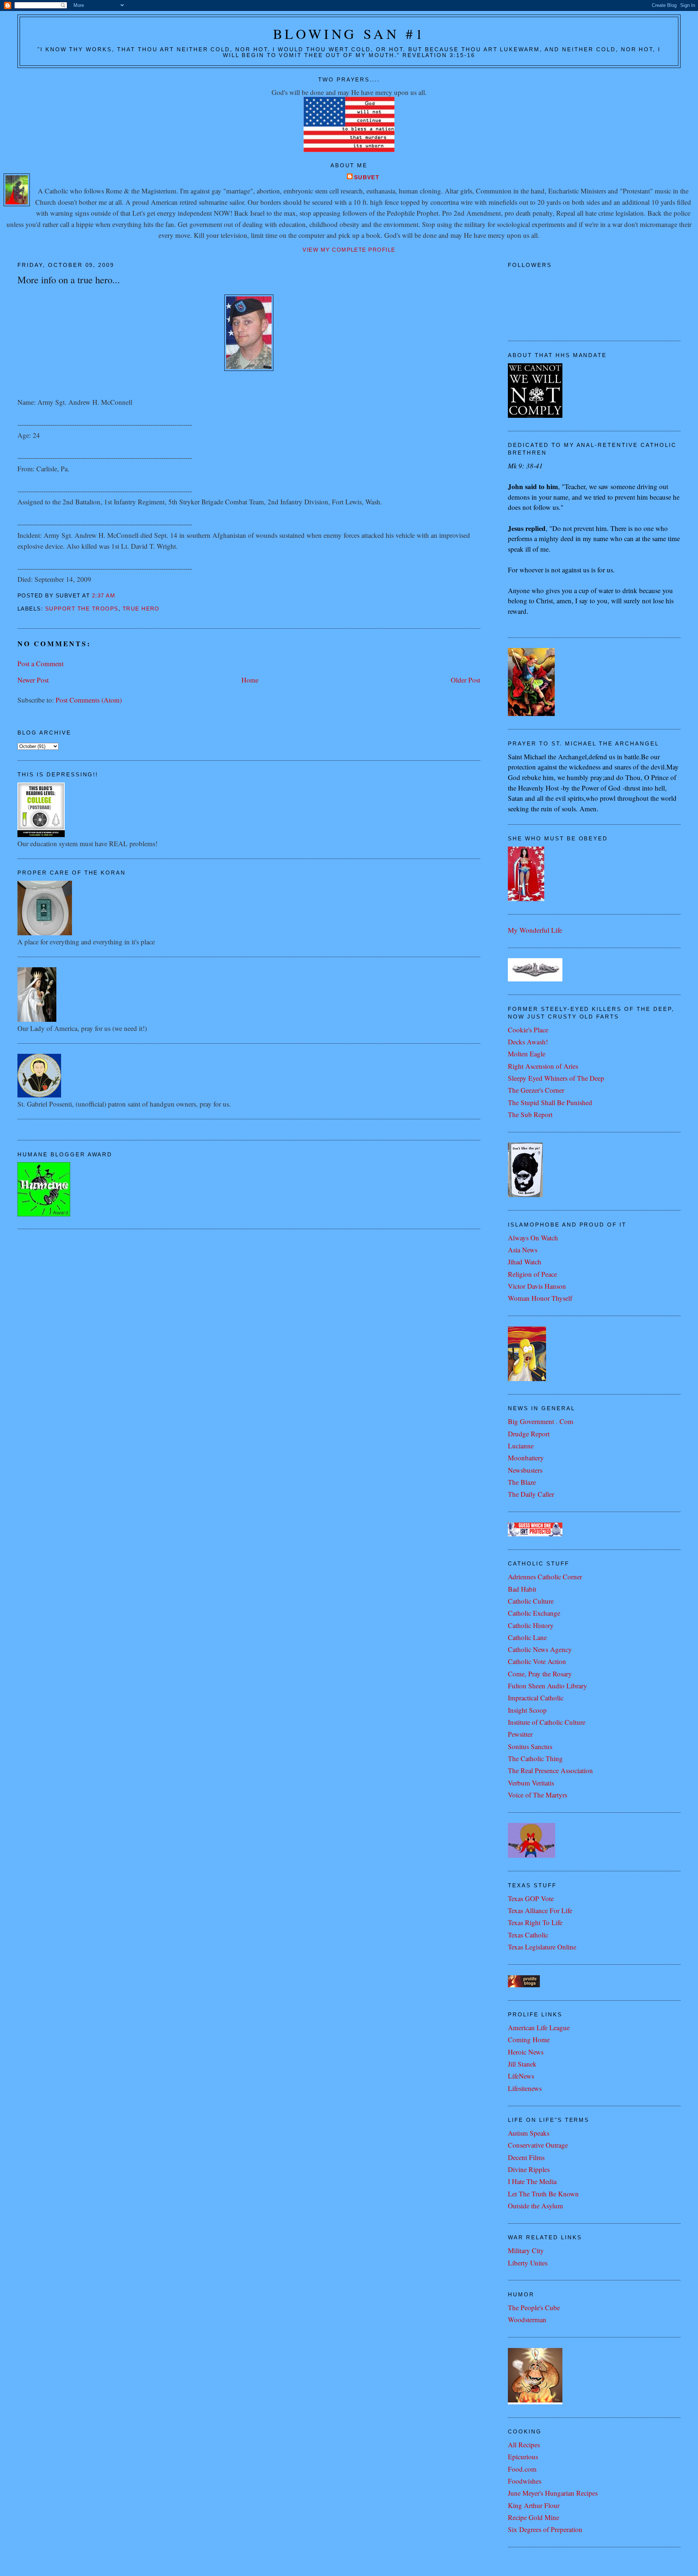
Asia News (523, 1250)
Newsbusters (525, 1470)
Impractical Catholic (536, 1698)
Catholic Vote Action (537, 1661)
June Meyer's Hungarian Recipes (553, 2493)
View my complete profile (349, 250)
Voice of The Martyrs (537, 1795)
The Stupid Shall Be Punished (550, 1102)
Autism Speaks (529, 2133)
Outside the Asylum (535, 2206)
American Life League (539, 2027)
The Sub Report (530, 1114)
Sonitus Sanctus (530, 1746)
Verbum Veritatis (531, 1783)
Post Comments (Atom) (89, 700)
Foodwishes (525, 2481)
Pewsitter (520, 1734)
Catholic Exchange (534, 1613)
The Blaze (522, 1482)
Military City (526, 2250)
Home (250, 680)
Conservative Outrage (538, 2145)
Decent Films (526, 2157)
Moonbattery (526, 1458)
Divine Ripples (529, 2169)
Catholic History (531, 1625)
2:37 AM (104, 596)
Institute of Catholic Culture (547, 1722)
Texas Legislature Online (542, 1947)
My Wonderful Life (535, 930)
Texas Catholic (528, 1935)
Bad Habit (522, 1589)
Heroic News (526, 2052)
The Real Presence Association (550, 1770)
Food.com (522, 2469)
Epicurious (523, 2457)
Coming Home (529, 2039)
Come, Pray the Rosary (540, 1674)
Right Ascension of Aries (543, 1066)
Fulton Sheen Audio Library (547, 1686)
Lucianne (521, 1446)
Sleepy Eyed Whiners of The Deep (556, 1078)
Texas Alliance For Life (540, 1910)
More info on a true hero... (69, 279)
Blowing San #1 (349, 34)
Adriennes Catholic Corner (545, 1577)
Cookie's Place (528, 1030)
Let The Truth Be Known (543, 2194)
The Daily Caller (531, 1494)
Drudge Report (529, 1434)
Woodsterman (527, 2319)
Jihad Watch (525, 1262)
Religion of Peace (532, 1274)
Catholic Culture (531, 1601)
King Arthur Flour (534, 2505)
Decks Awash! (528, 1042)
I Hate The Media (532, 2181)
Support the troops (82, 609)
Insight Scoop (527, 1710)
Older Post (466, 680)
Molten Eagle (527, 1054)
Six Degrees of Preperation (545, 2529)
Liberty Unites (528, 2263)
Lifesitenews (525, 2088)
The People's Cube (534, 2307)
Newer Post (33, 680)
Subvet (367, 177)
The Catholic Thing (535, 1758)
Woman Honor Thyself (540, 1298)
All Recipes (524, 2445)
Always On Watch (533, 1238)
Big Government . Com (541, 1421)
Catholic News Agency (540, 1649)
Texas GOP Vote (531, 1898)
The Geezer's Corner (536, 1090)
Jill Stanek (522, 2064)
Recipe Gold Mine (533, 2517)
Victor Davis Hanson (537, 1286)
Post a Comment (41, 663)
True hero (141, 609)
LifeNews (521, 2076)
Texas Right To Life (535, 1922)
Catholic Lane (527, 1637)
